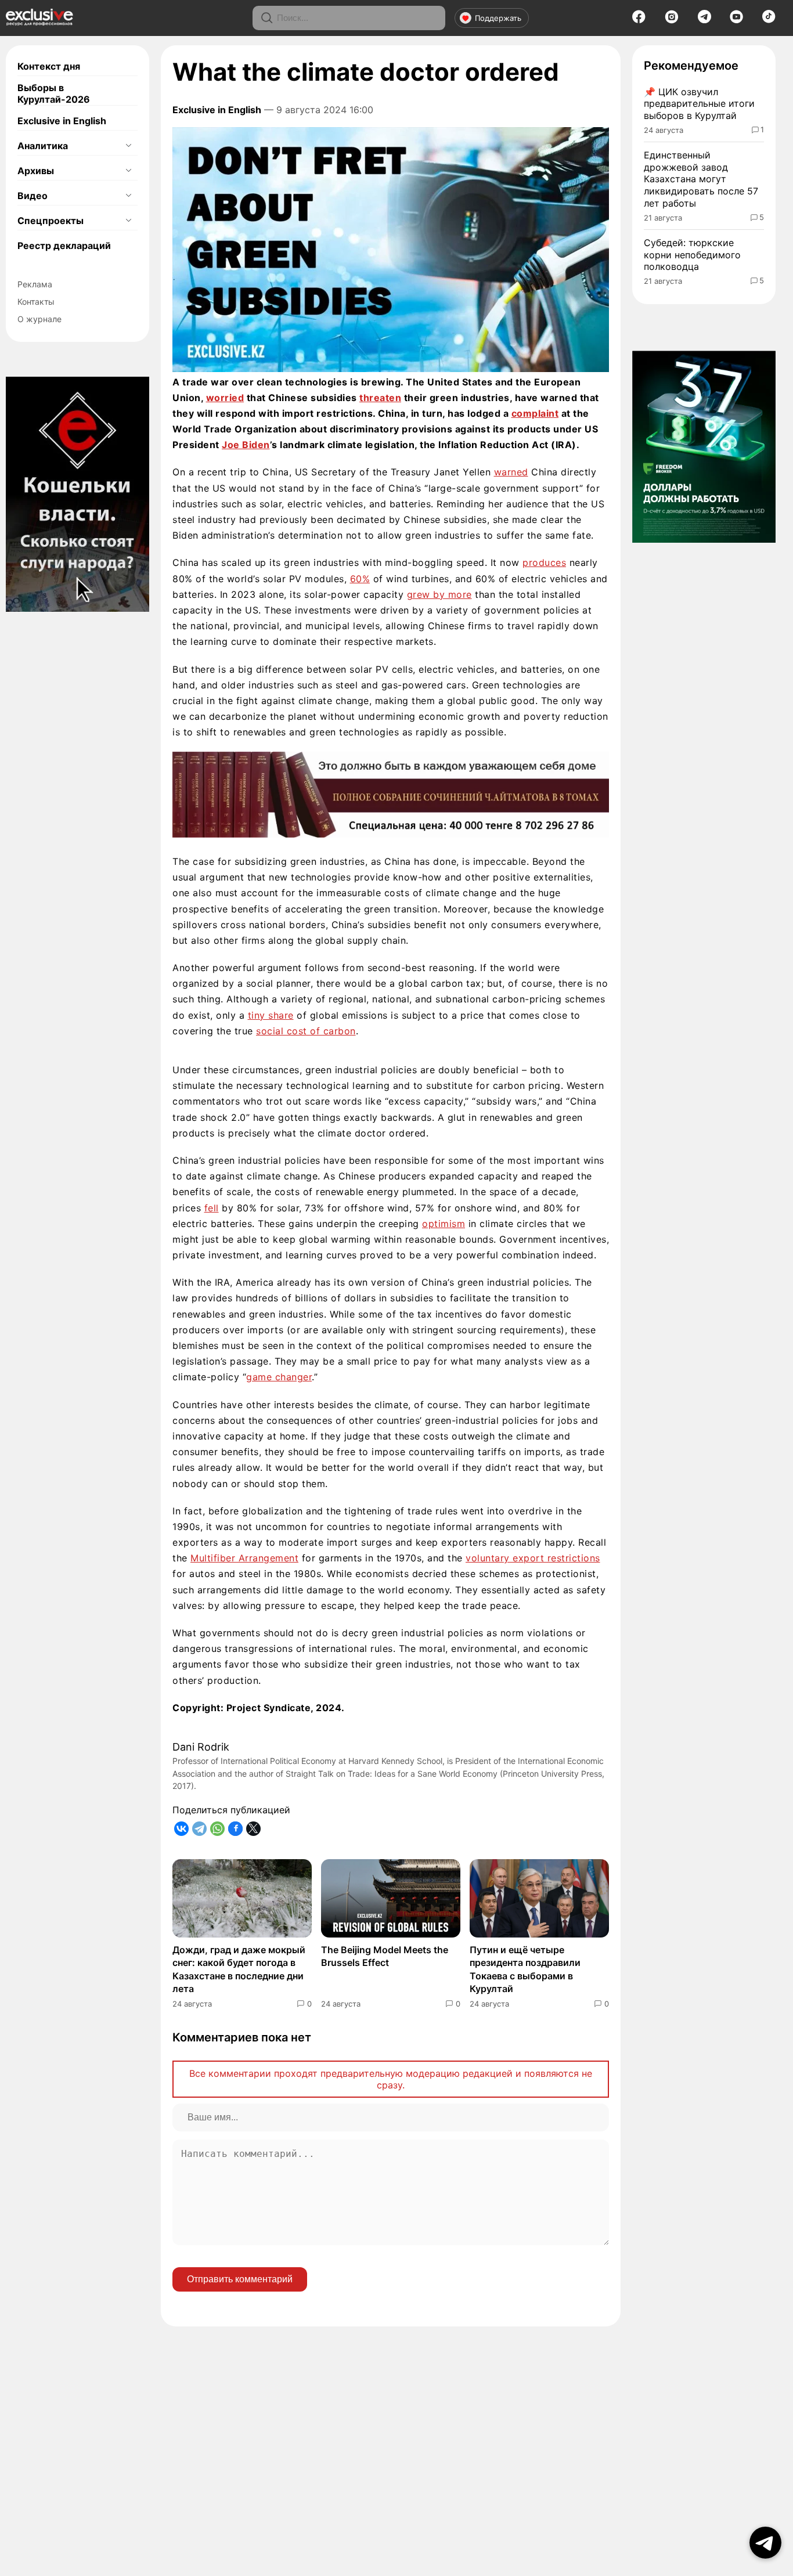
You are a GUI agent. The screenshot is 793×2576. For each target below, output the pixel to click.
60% (360, 579)
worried (225, 398)
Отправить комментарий (240, 2279)
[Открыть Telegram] (765, 2543)
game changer (279, 1377)
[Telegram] (704, 20)
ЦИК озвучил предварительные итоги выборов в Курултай (699, 104)
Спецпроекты (51, 221)
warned (511, 472)
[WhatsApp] (217, 1829)
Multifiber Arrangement (244, 1558)
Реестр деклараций (64, 246)
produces (544, 562)
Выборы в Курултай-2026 (54, 93)
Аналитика (43, 146)
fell (212, 1208)
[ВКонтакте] (181, 1829)
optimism (444, 1224)
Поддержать (498, 18)
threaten (380, 398)
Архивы (36, 171)
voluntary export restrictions (533, 1558)
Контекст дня (49, 66)
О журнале (39, 319)
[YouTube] (736, 20)
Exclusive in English (62, 121)
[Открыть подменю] (128, 146)
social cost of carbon (306, 1031)
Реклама (35, 284)
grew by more (439, 594)
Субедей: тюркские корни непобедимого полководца (692, 255)
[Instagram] (672, 20)
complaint (535, 413)
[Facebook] (639, 20)
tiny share (271, 1015)
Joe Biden (246, 445)
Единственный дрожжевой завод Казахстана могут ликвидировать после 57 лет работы (701, 179)
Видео (33, 196)
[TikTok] (769, 20)
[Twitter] (253, 1829)
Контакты (36, 302)
